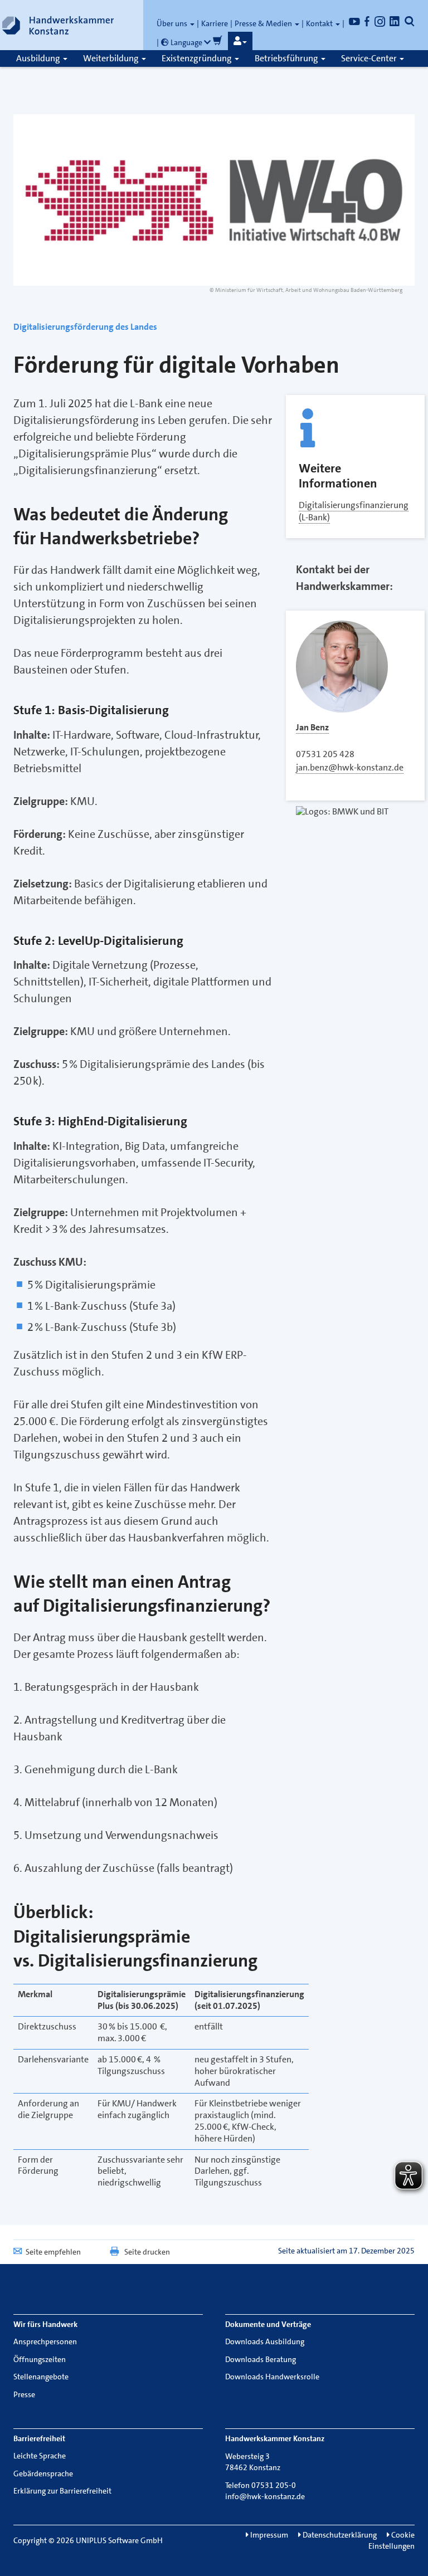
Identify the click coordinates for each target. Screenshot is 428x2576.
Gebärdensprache (43, 2473)
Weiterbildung (112, 58)
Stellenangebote (41, 2377)
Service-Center (370, 58)
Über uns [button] (173, 23)
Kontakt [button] (320, 23)
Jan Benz (312, 727)
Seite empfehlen (53, 2252)
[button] (240, 41)
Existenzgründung (198, 58)
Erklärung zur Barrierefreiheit (62, 2491)
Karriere (215, 23)
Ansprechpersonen (45, 2341)
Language (186, 42)
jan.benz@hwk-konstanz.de (350, 767)
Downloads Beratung (261, 2359)
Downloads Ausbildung (265, 2341)
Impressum (268, 2535)
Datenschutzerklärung (339, 2535)
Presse (24, 2394)
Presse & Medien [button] (264, 23)
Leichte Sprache (40, 2456)
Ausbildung (39, 58)
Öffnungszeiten (40, 2359)
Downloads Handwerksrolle (272, 2377)
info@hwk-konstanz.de (265, 2496)
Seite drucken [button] (147, 2252)
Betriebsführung (287, 58)
